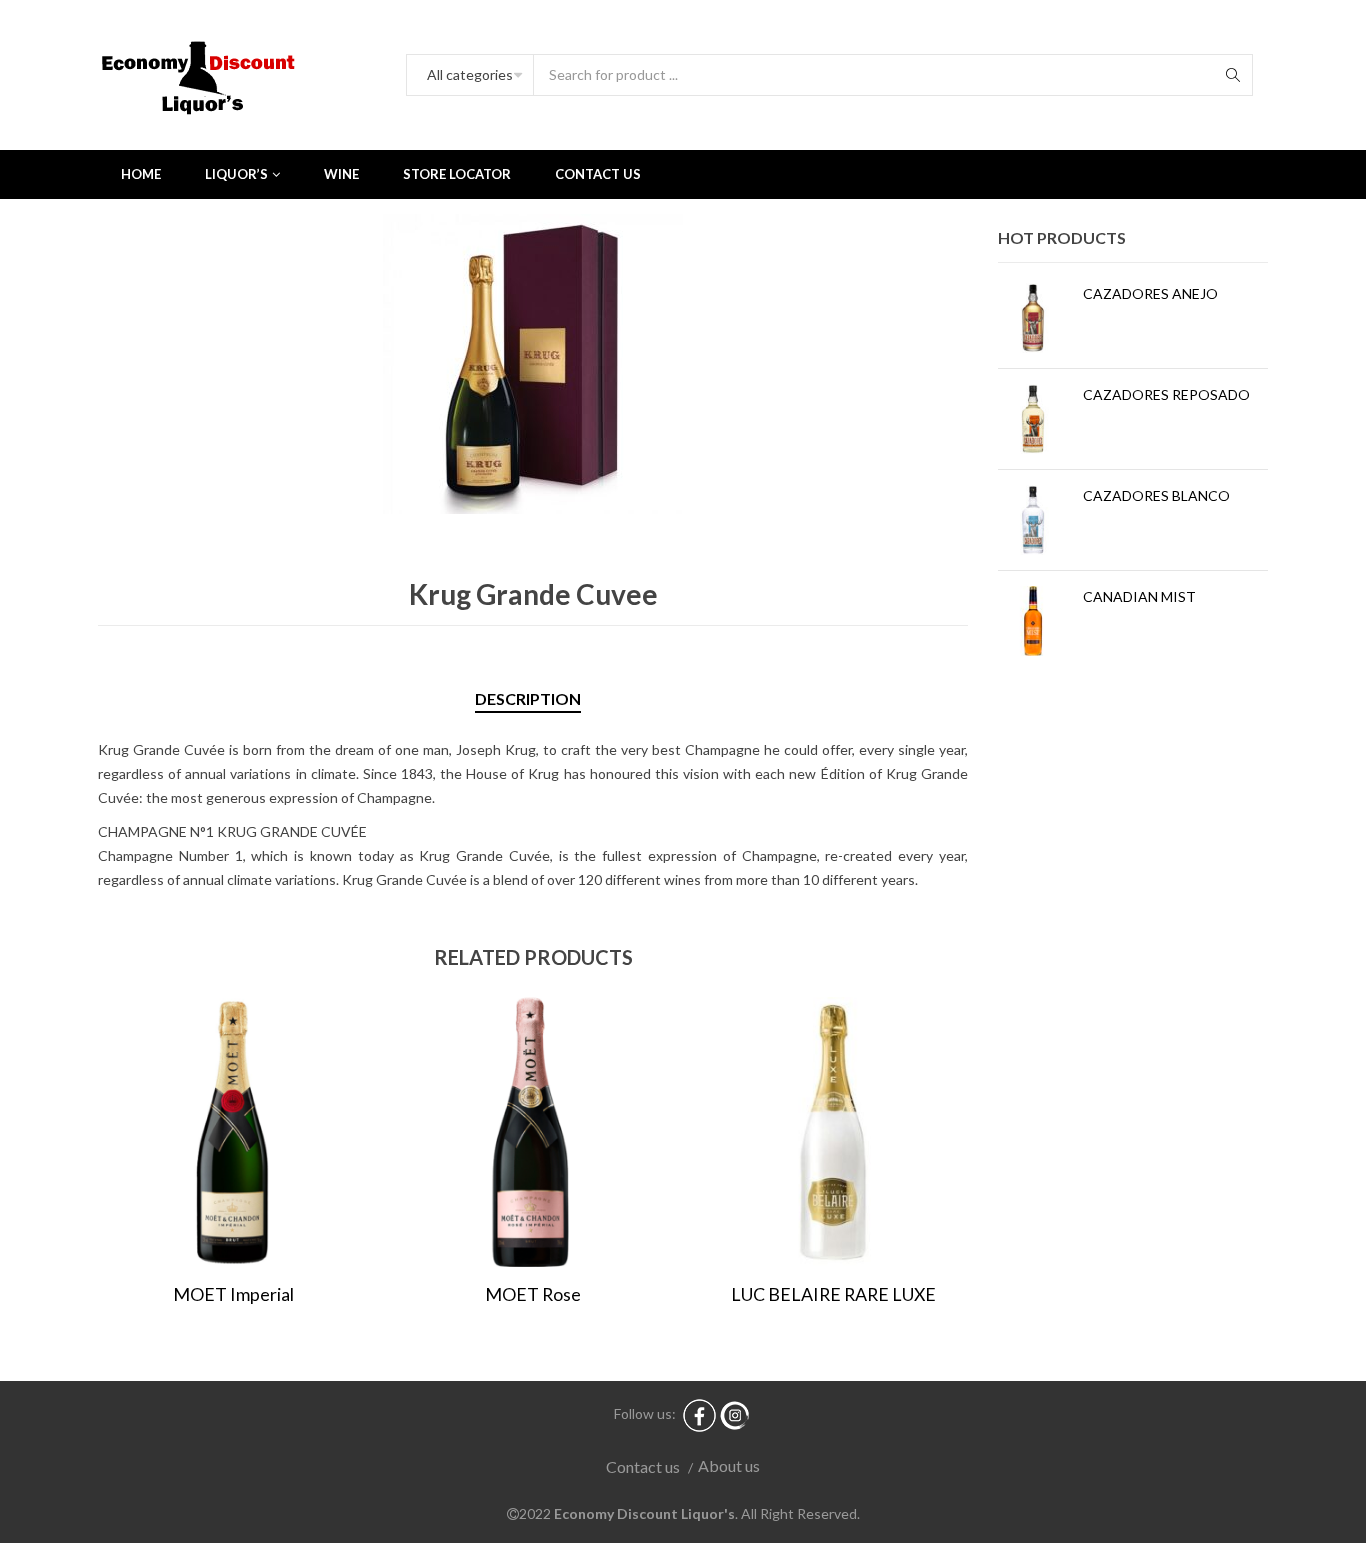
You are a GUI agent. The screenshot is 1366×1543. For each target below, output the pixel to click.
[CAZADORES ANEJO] (1033, 318)
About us (729, 1465)
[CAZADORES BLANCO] (1033, 520)
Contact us (643, 1466)
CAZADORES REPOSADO (1166, 394)
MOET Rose (533, 1294)
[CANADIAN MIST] (1033, 621)
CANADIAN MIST (1139, 596)
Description (528, 698)
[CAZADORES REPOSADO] (1033, 419)
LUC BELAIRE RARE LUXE (833, 1294)
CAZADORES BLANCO (1156, 495)
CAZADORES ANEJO (1150, 293)
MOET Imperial (233, 1294)
